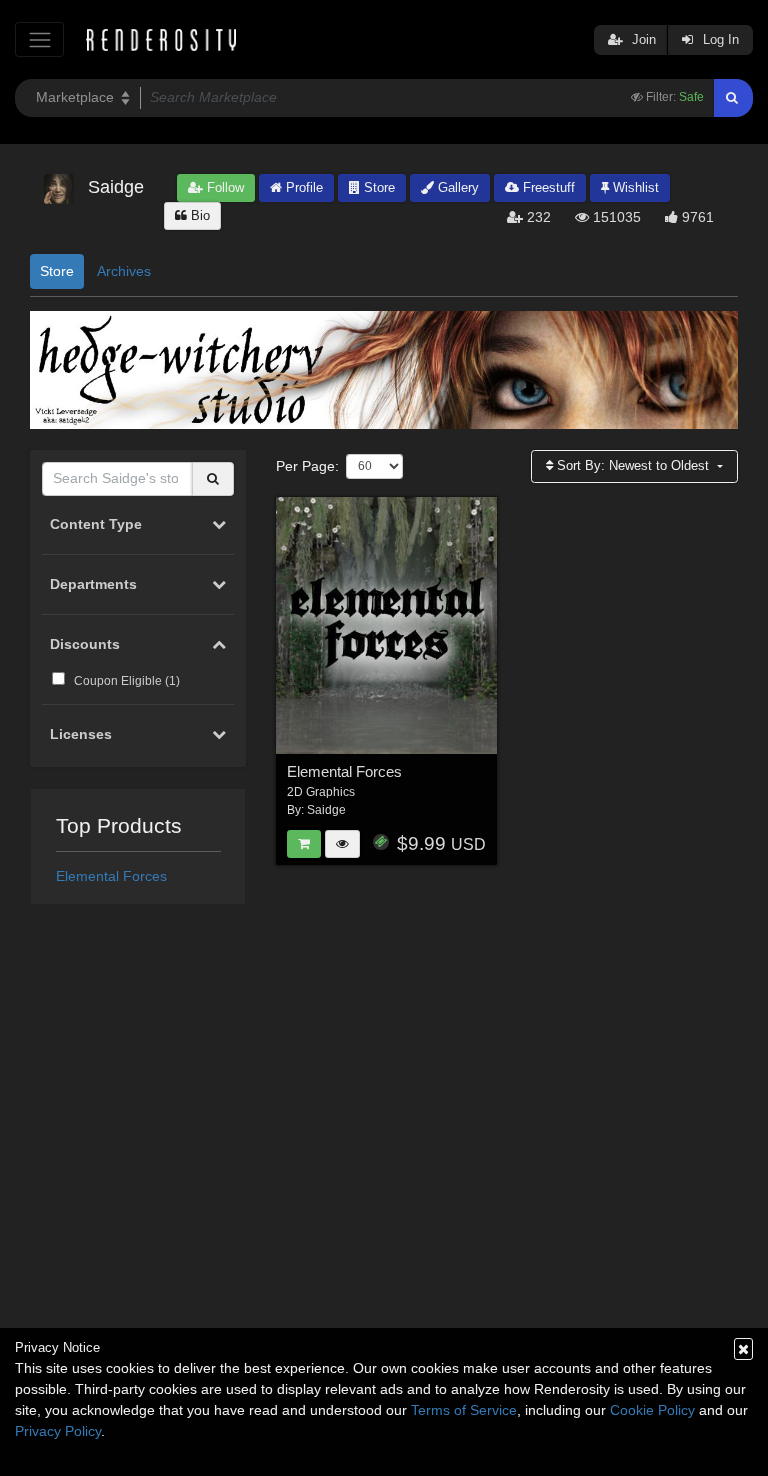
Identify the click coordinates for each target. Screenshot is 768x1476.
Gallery (456, 187)
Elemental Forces (111, 876)
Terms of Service (464, 1410)
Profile (302, 187)
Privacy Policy (58, 1431)
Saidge (326, 810)
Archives (124, 271)
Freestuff (547, 187)
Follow (223, 187)
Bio (198, 215)
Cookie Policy (652, 1410)
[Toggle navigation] (39, 39)
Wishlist (634, 187)
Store (377, 187)
